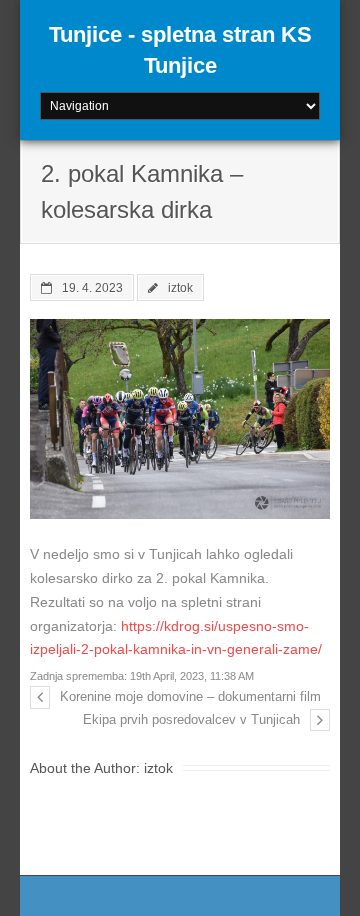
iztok (180, 287)
